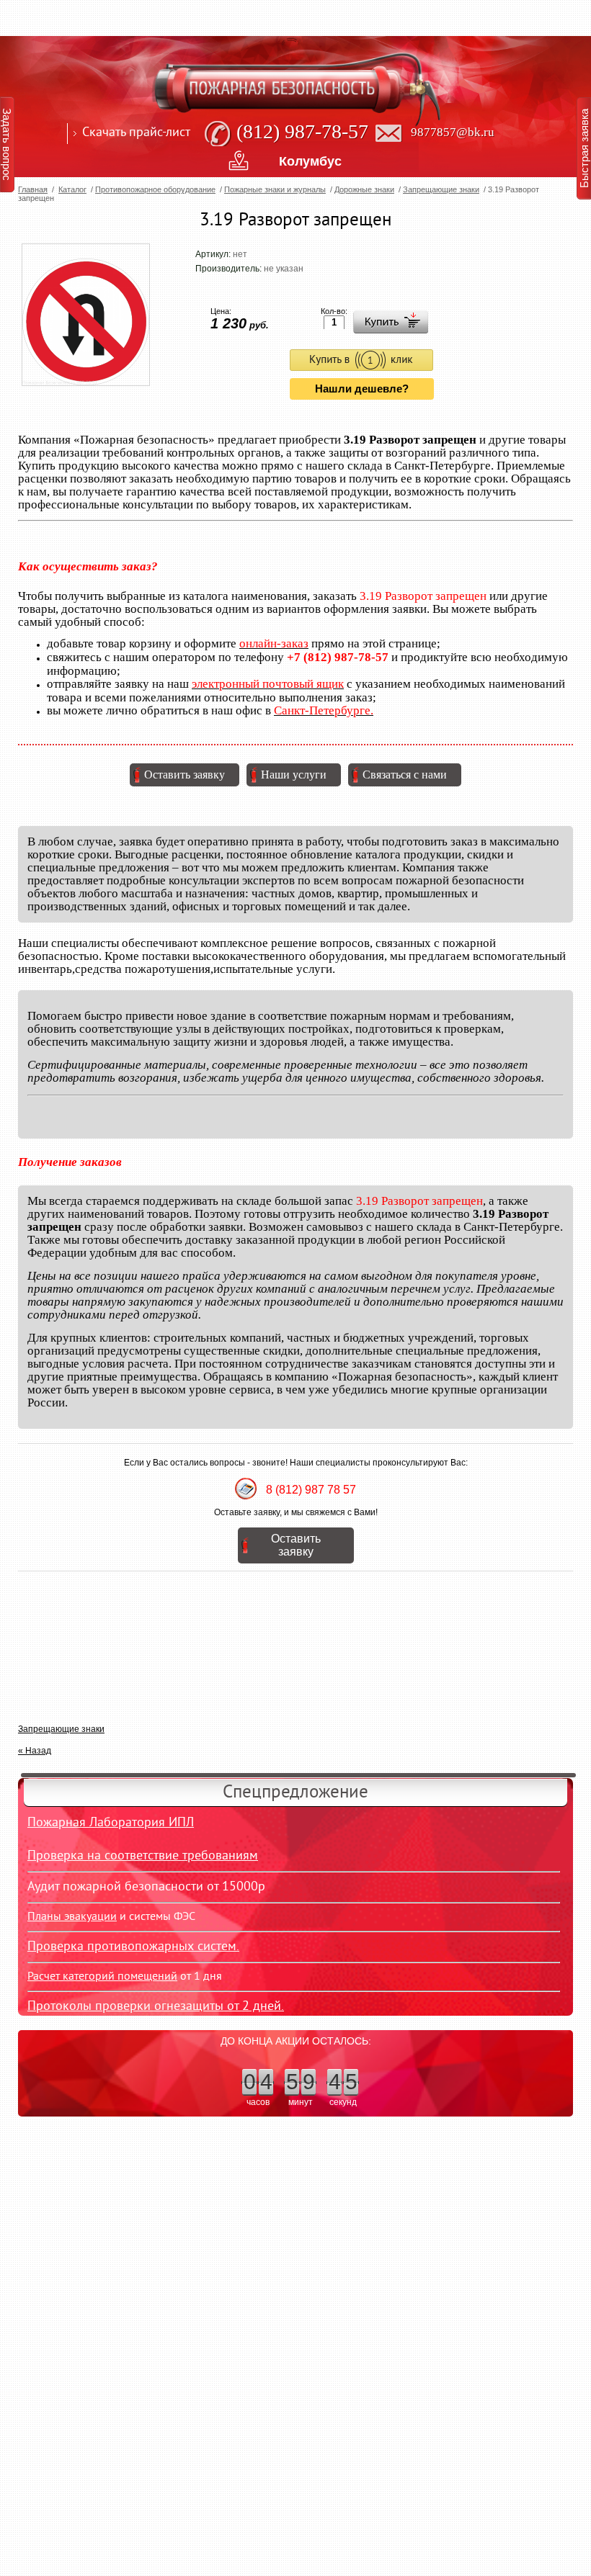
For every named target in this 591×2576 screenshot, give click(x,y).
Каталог (72, 189)
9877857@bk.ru (453, 132)
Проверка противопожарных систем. (133, 1947)
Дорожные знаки (364, 189)
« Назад (35, 1751)
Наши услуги (294, 775)
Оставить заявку (185, 775)
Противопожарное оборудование (155, 189)
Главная (33, 189)
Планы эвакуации (72, 1917)
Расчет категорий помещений (102, 1977)
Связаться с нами (405, 775)
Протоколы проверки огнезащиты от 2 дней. (156, 2007)
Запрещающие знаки (441, 189)
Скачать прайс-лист (136, 133)
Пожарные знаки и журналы (275, 189)
